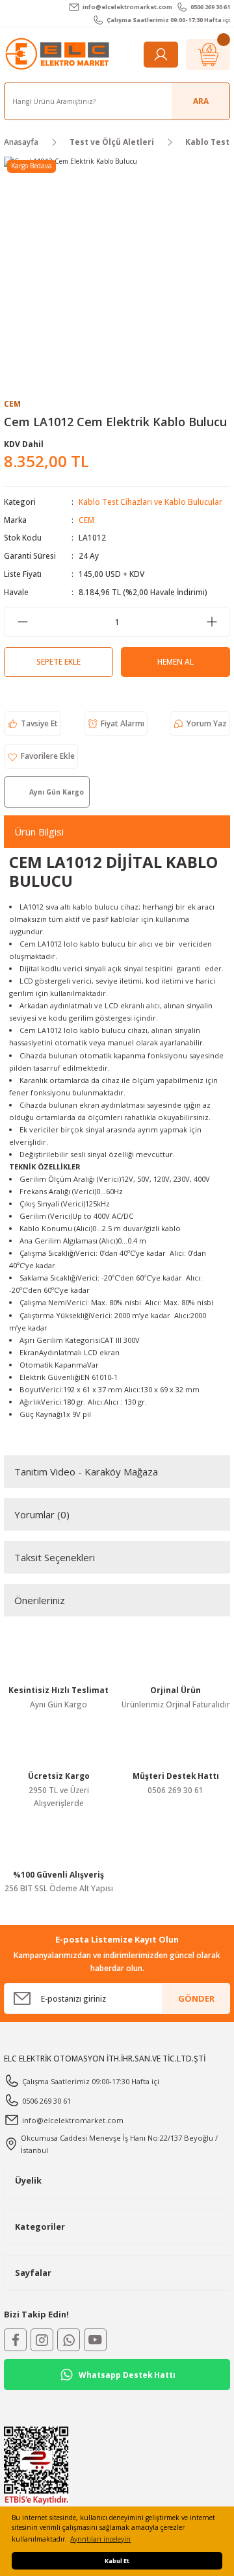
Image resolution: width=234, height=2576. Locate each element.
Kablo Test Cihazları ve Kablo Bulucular (150, 502)
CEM (86, 520)
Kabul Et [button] (117, 2561)
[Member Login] (161, 55)
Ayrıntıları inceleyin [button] (100, 2539)
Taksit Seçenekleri (55, 1557)
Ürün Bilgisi (39, 832)
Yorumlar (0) (42, 1514)
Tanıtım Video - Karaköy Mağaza (86, 1472)
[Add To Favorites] (41, 756)
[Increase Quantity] (212, 622)
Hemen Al (175, 661)
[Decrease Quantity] (22, 622)
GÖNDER (196, 1998)
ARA (201, 101)
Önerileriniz (40, 1600)
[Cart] (208, 55)
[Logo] (58, 54)
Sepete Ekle (58, 661)
